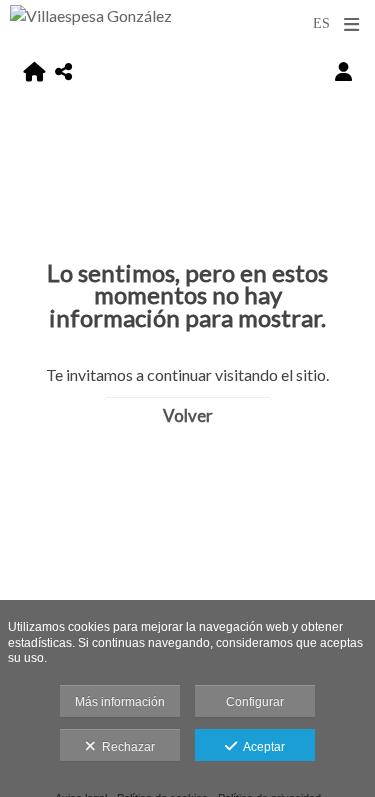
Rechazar (125, 747)
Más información (120, 702)
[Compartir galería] (63, 71)
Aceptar (261, 747)
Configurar (255, 702)
